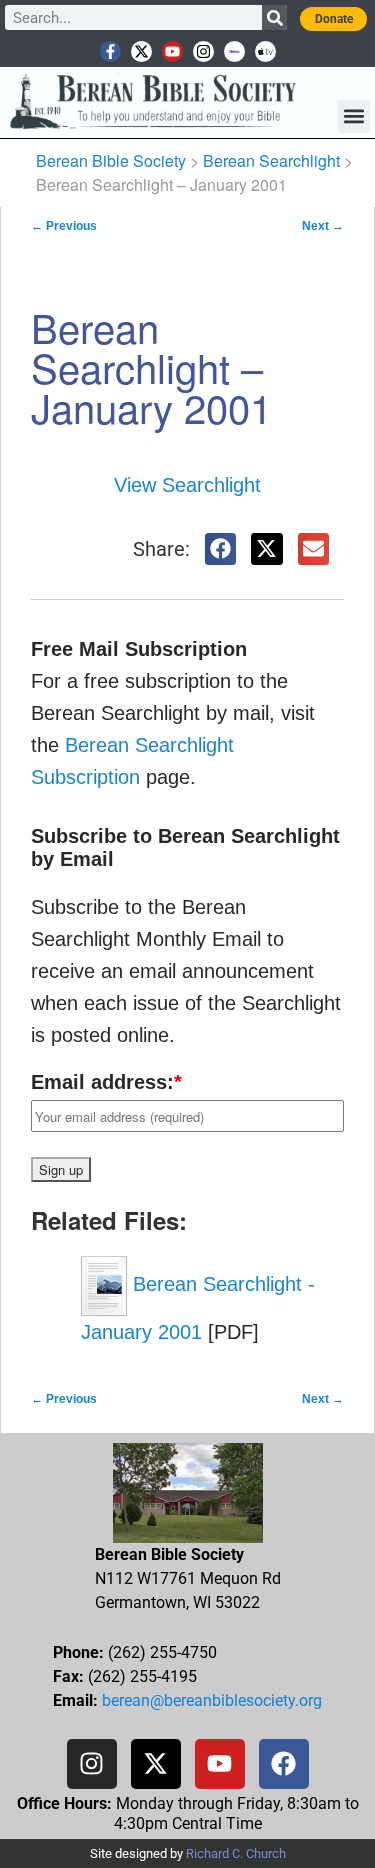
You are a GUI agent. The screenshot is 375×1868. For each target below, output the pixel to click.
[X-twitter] (141, 51)
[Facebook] (284, 1764)
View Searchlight (187, 485)
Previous (64, 226)
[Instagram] (203, 51)
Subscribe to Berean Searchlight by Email (185, 847)
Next (323, 226)
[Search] (274, 17)
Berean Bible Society (111, 160)
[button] (353, 116)
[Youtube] (172, 51)
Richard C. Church (236, 1853)
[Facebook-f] (110, 51)
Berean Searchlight (271, 160)
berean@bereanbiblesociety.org (212, 1700)
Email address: (106, 1082)
